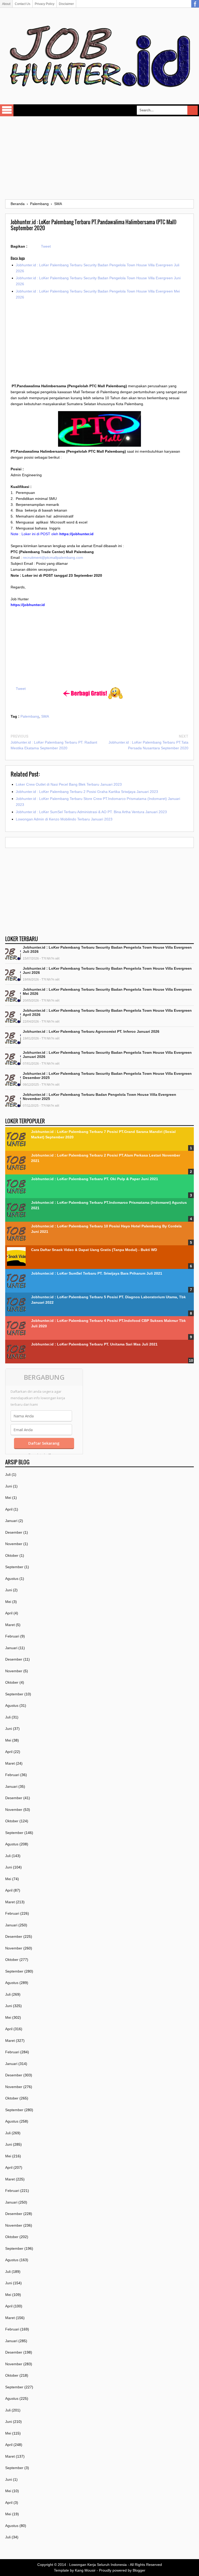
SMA (45, 716)
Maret (10, 1625)
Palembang (30, 716)
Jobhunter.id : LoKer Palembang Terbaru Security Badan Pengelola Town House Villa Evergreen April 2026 (107, 1012)
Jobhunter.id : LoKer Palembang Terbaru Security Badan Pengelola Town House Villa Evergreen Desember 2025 (107, 1076)
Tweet (46, 246)
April (9, 1509)
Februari (12, 1636)
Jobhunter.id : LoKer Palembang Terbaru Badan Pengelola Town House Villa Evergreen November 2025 (99, 1097)
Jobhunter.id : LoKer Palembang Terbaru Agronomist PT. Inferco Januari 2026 (91, 1031)
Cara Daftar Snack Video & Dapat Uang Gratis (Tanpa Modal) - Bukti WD (94, 1250)
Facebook (195, 4)
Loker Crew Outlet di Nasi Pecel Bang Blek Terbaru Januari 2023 (69, 784)
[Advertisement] (99, 158)
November (14, 1544)
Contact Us (23, 4)
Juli (8, 1474)
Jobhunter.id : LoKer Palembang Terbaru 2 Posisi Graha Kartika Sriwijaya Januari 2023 (87, 792)
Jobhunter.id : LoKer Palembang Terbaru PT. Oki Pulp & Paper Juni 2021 (95, 1179)
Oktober (12, 1555)
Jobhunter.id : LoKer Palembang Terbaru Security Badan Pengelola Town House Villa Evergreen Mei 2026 (107, 991)
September (14, 1567)
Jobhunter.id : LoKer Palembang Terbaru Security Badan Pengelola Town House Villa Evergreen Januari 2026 (107, 1055)
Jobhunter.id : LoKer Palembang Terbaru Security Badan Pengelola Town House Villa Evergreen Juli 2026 (107, 949)
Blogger (139, 2570)
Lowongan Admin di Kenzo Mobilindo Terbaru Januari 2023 (64, 819)
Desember (14, 1532)
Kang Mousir (85, 2570)
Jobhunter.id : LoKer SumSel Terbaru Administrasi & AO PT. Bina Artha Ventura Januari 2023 (91, 812)
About (6, 4)
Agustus (12, 1579)
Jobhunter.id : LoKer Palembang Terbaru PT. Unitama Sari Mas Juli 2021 (94, 1344)
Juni (9, 1486)
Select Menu (7, 110)
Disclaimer (66, 4)
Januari (11, 1521)
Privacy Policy (45, 4)
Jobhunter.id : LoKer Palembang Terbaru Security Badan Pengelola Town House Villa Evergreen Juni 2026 (107, 970)
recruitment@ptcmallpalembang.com (53, 558)
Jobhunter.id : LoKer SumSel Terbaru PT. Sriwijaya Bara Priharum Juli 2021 (97, 1273)
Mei (8, 1498)
